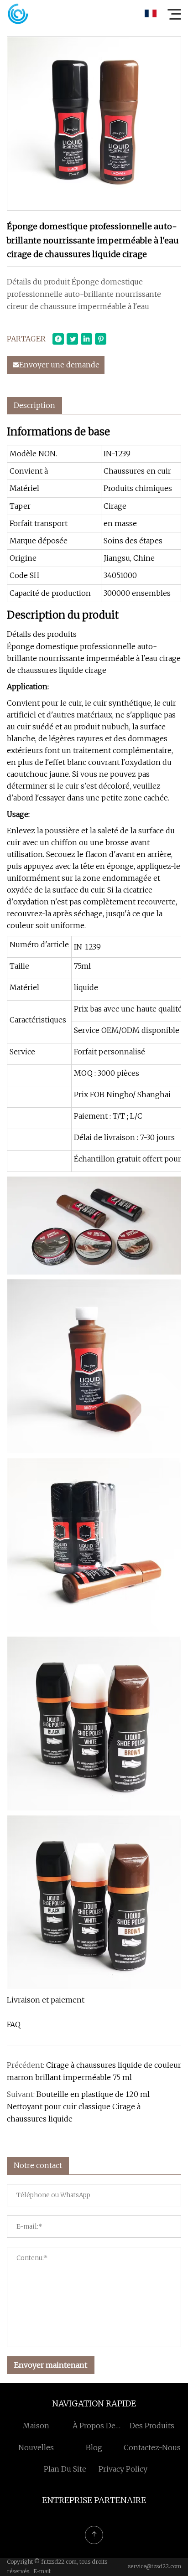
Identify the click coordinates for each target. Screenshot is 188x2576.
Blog (94, 2447)
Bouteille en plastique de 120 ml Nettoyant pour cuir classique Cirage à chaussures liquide (78, 2106)
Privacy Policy (123, 2469)
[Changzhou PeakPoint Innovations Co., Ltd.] (18, 14)
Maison (36, 2426)
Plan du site (65, 2469)
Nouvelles (36, 2447)
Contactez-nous (152, 2447)
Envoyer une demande (59, 365)
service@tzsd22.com (154, 2566)
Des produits (152, 2426)
